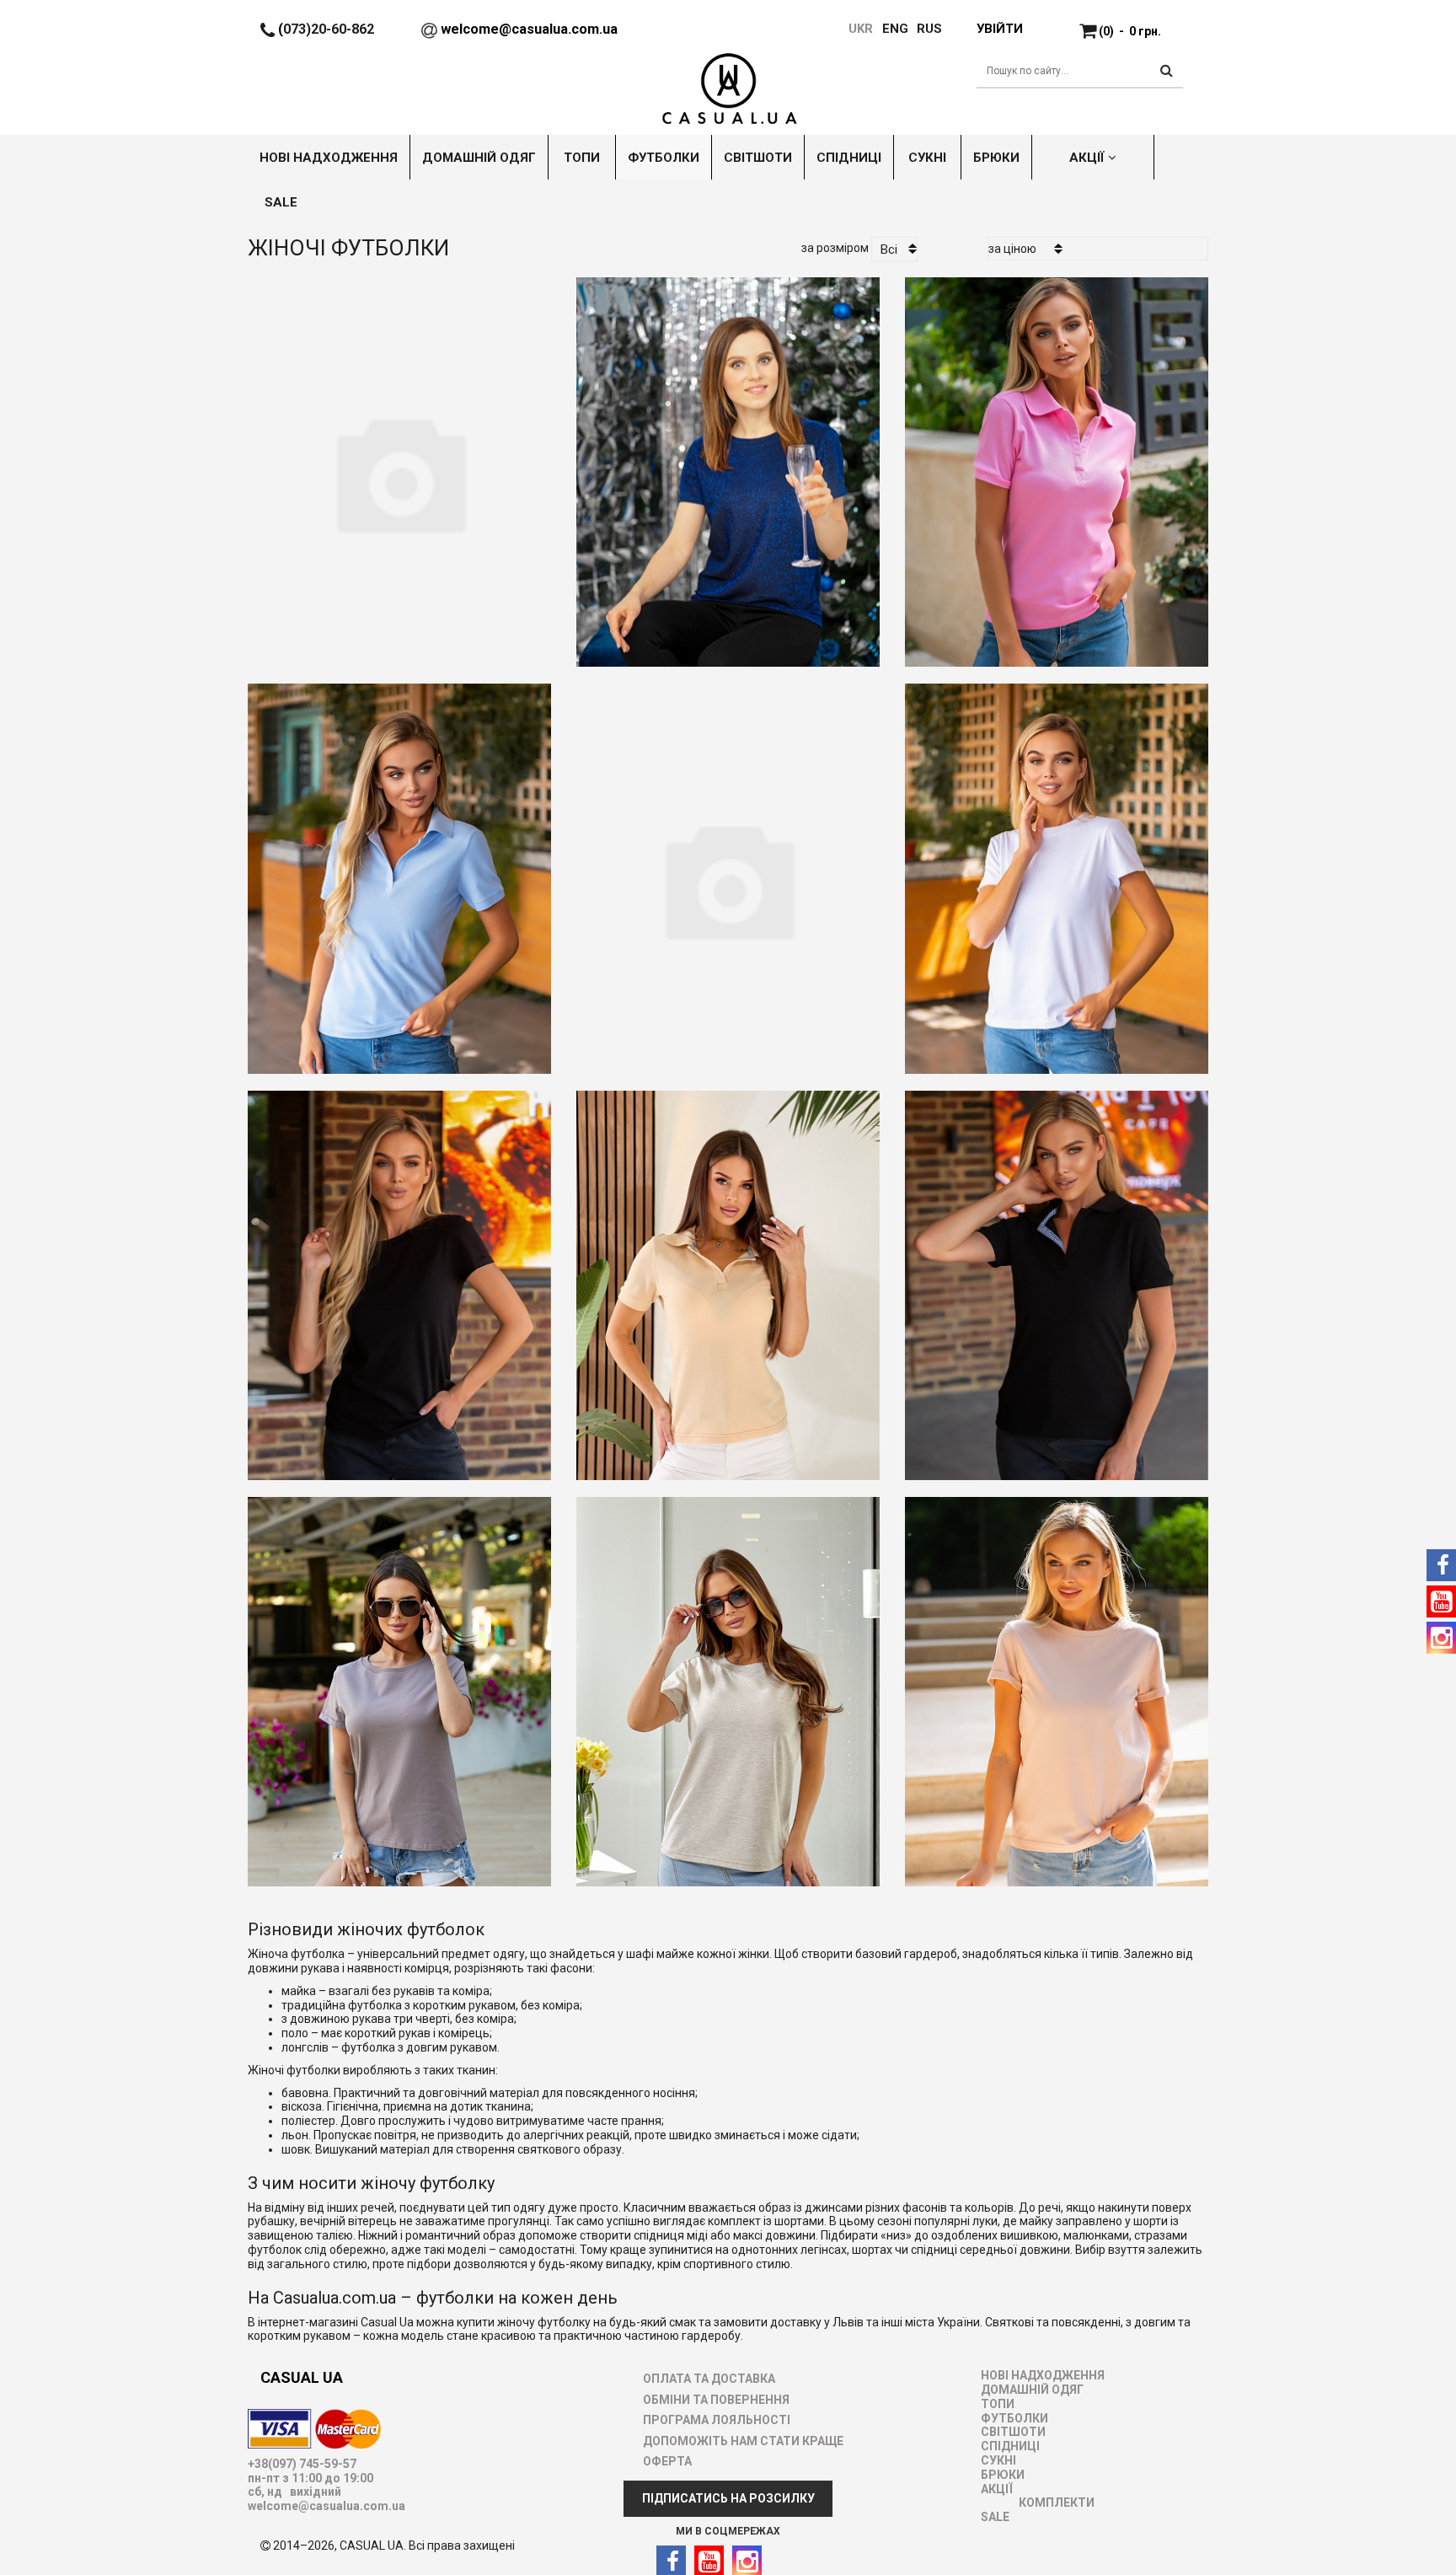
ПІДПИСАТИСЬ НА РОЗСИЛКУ (728, 2498)
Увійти (999, 29)
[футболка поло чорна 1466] (1057, 1279)
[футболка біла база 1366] (728, 872)
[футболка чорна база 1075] (399, 1279)
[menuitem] (887, 29)
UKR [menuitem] (859, 29)
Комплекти (1057, 2503)
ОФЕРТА (667, 2461)
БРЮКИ (1003, 2475)
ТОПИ (998, 2404)
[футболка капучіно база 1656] (1057, 1685)
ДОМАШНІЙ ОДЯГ (1032, 2390)
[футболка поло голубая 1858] (399, 872)
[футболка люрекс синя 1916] (399, 466)
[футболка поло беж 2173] (728, 1279)
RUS (929, 29)
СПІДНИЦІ (1010, 2446)
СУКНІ (998, 2460)
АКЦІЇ (997, 2489)
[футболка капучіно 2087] (399, 1685)
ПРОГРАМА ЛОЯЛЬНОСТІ (717, 2420)
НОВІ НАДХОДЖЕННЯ (1043, 2375)
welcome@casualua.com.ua (529, 29)
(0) (1130, 31)
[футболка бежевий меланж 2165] (728, 1685)
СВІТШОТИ (1013, 2432)
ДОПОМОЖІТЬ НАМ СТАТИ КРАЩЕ (743, 2441)
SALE (995, 2517)
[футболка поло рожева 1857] (1057, 466)
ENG (895, 29)
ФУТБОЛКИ (1014, 2418)
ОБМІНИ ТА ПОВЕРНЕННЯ (716, 2400)
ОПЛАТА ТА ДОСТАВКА (709, 2379)
